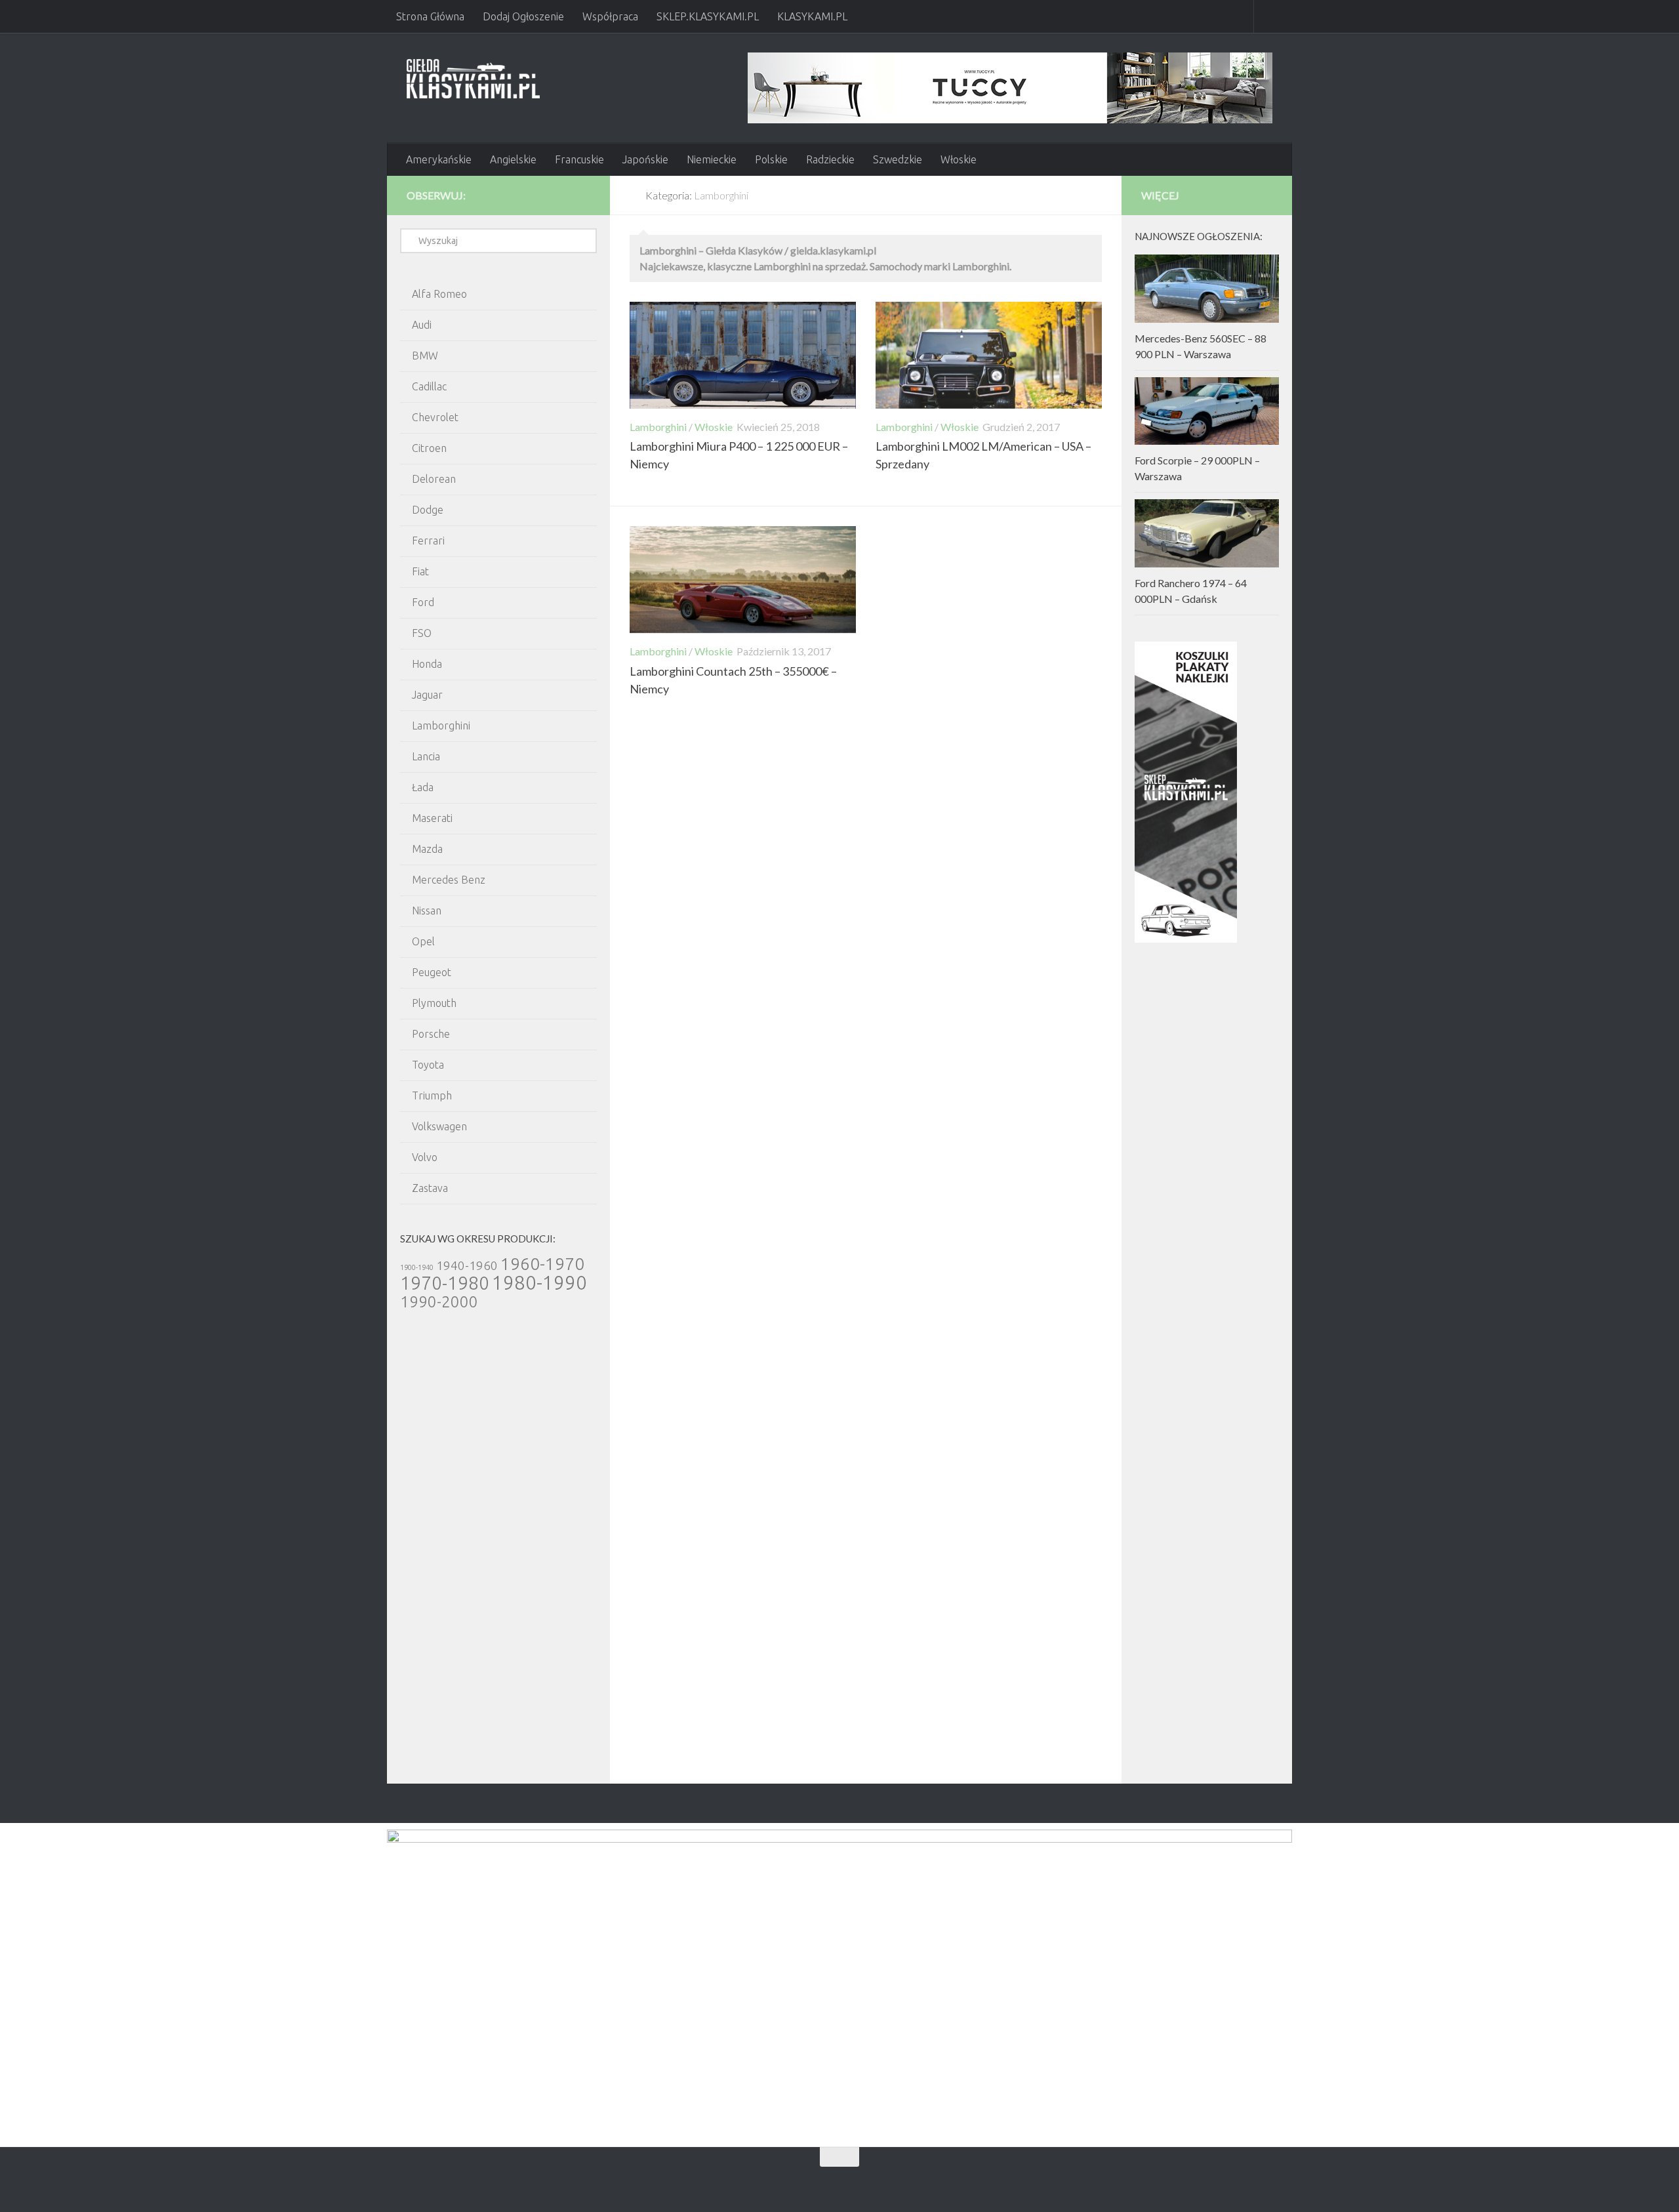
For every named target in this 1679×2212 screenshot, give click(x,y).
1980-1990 (539, 1283)
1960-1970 (542, 1264)
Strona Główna (430, 16)
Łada (423, 787)
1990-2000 (439, 1301)
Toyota (428, 1065)
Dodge (428, 510)
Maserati (432, 818)
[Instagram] (582, 195)
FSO (422, 633)
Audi (422, 325)
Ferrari (428, 541)
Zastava (430, 1188)
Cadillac (429, 386)
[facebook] (561, 195)
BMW (425, 356)
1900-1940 (417, 1267)
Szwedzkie (898, 159)
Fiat (420, 571)
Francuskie (579, 159)
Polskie (771, 159)
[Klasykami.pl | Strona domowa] (473, 79)
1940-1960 (467, 1265)
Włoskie (959, 159)
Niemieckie (712, 159)
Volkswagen (439, 1126)
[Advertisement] (498, 1561)
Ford (423, 602)
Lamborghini (658, 427)
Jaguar (427, 695)
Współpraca (610, 16)
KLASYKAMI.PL (812, 16)
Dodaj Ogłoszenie (523, 16)
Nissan (427, 911)
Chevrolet (435, 417)
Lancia (426, 756)
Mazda (427, 849)
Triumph (432, 1096)
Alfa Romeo (439, 294)
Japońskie (645, 159)
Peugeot (432, 972)
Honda (427, 664)
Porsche (431, 1034)
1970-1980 (445, 1283)
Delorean (434, 479)
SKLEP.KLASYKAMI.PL (708, 16)
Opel (423, 941)
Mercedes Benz (449, 880)
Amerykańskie (439, 159)
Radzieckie (830, 159)
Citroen (429, 448)
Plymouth (434, 1003)
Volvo (425, 1157)
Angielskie (513, 159)
